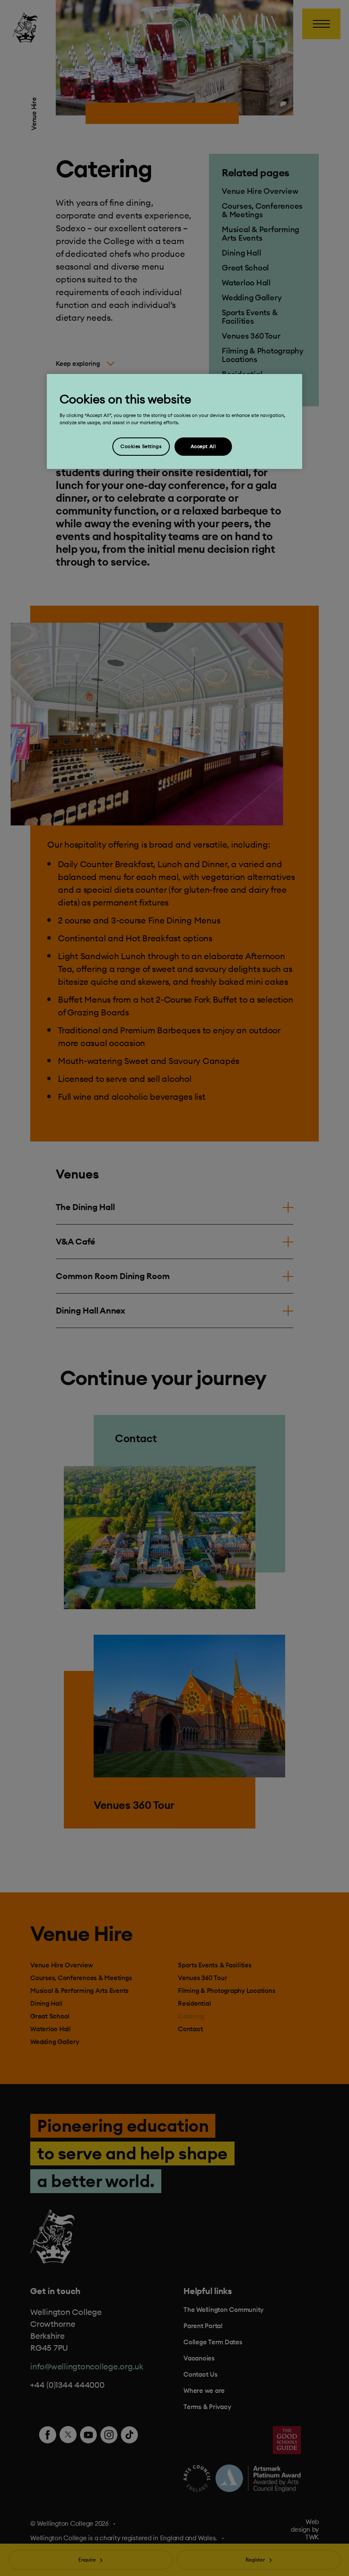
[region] (174, 421)
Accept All (203, 446)
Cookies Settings (141, 446)
